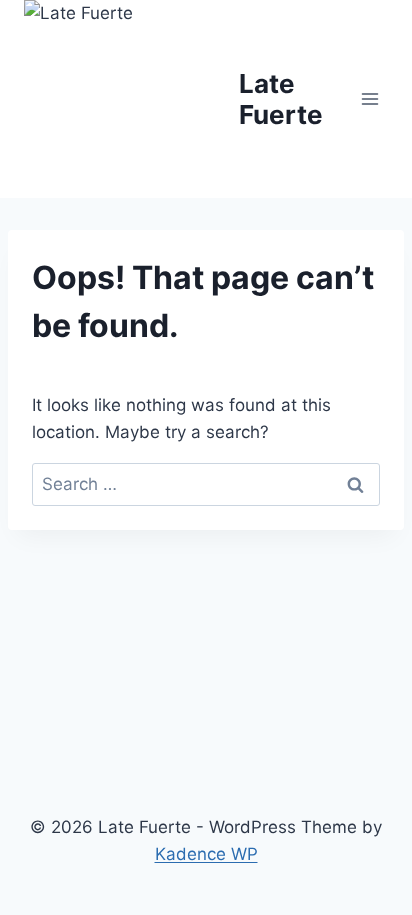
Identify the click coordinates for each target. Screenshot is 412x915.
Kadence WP (206, 854)
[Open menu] (369, 98)
